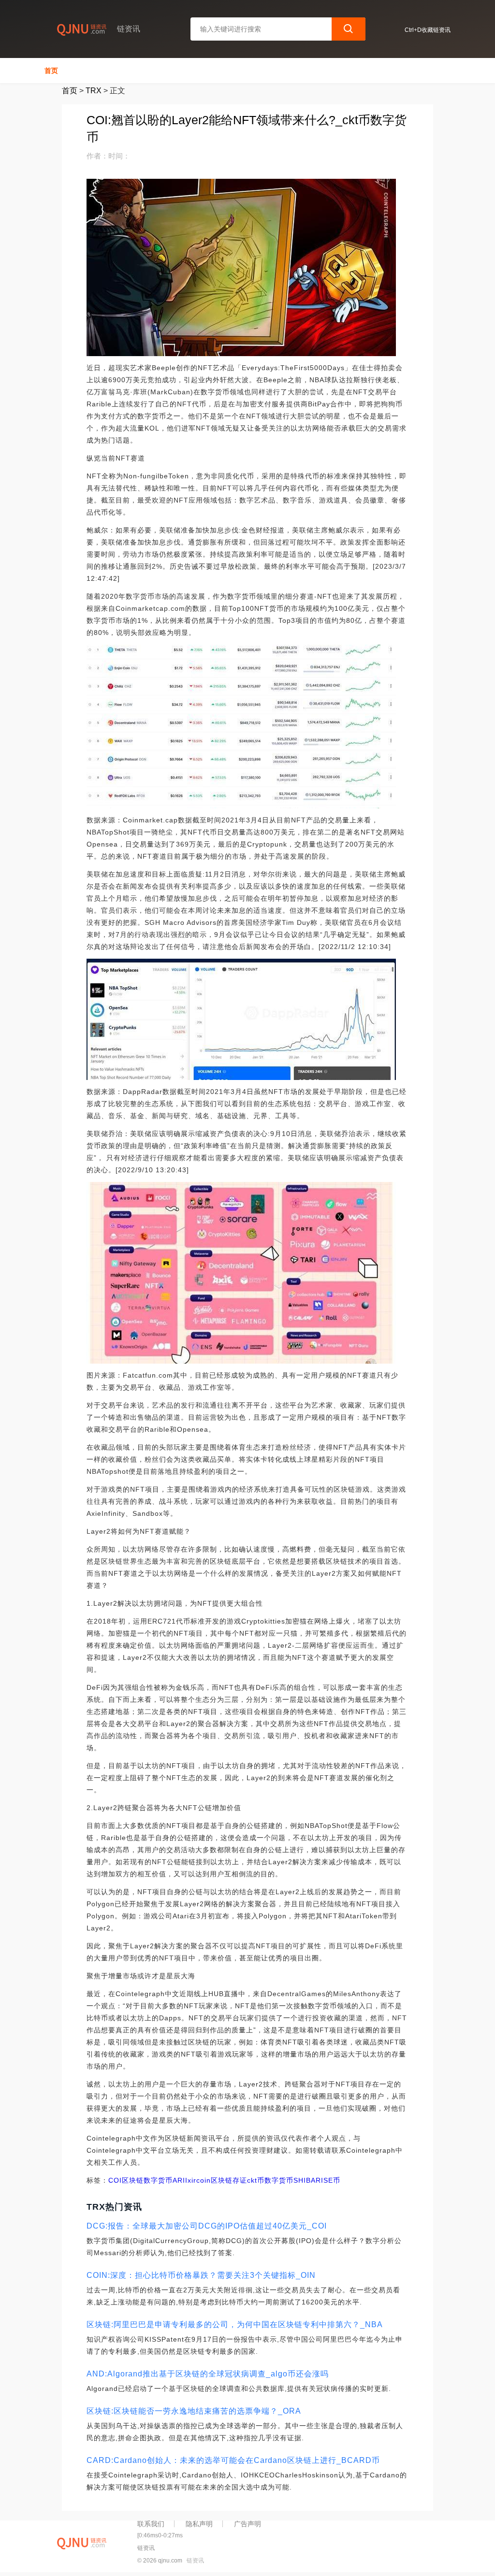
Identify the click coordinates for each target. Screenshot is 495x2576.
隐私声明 (199, 2524)
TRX (94, 91)
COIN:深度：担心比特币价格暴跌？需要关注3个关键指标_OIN (201, 2275)
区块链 (133, 2180)
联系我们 (151, 2524)
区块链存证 (229, 2180)
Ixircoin (198, 2180)
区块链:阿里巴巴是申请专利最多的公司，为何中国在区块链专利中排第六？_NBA (235, 2324)
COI (115, 2180)
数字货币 (158, 2180)
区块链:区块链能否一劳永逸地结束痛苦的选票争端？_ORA (194, 2411)
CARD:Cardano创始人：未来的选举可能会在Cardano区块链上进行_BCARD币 (233, 2460)
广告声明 (247, 2524)
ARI (179, 2180)
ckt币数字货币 (270, 2180)
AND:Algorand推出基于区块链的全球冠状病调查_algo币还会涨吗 (208, 2374)
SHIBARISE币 (317, 2180)
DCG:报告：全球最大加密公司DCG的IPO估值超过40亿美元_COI (207, 2226)
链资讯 (195, 2561)
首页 (51, 71)
